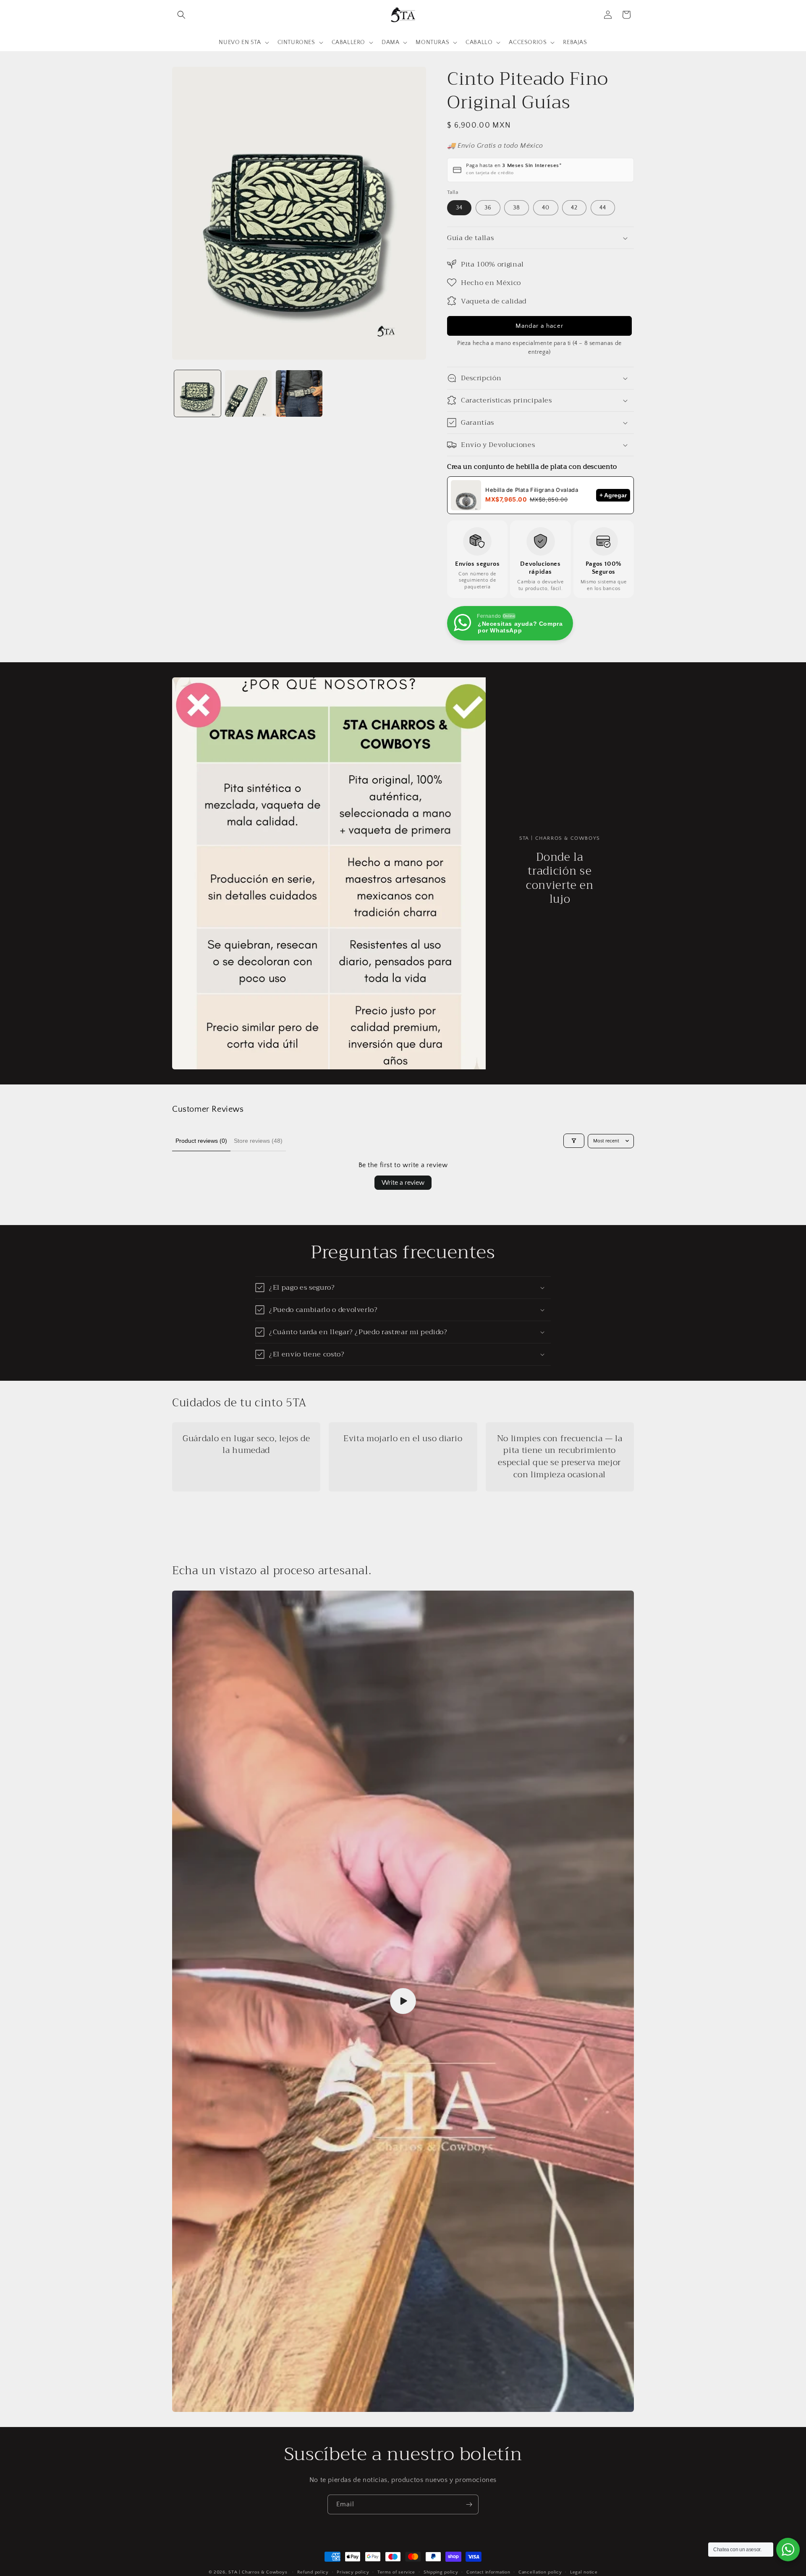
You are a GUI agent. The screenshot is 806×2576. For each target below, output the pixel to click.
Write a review (403, 1183)
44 (603, 208)
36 (488, 208)
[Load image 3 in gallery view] (299, 393)
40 (546, 208)
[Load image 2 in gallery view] (248, 393)
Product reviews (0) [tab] (201, 1141)
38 (517, 208)
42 (574, 208)
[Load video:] (403, 2001)
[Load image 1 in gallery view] (198, 393)
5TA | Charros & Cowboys (258, 2572)
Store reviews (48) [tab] (258, 1141)
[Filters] (574, 1141)
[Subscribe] (469, 2504)
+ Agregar (613, 495)
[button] (181, 15)
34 (459, 208)
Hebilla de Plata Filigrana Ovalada (532, 490)
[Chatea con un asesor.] (788, 2550)
